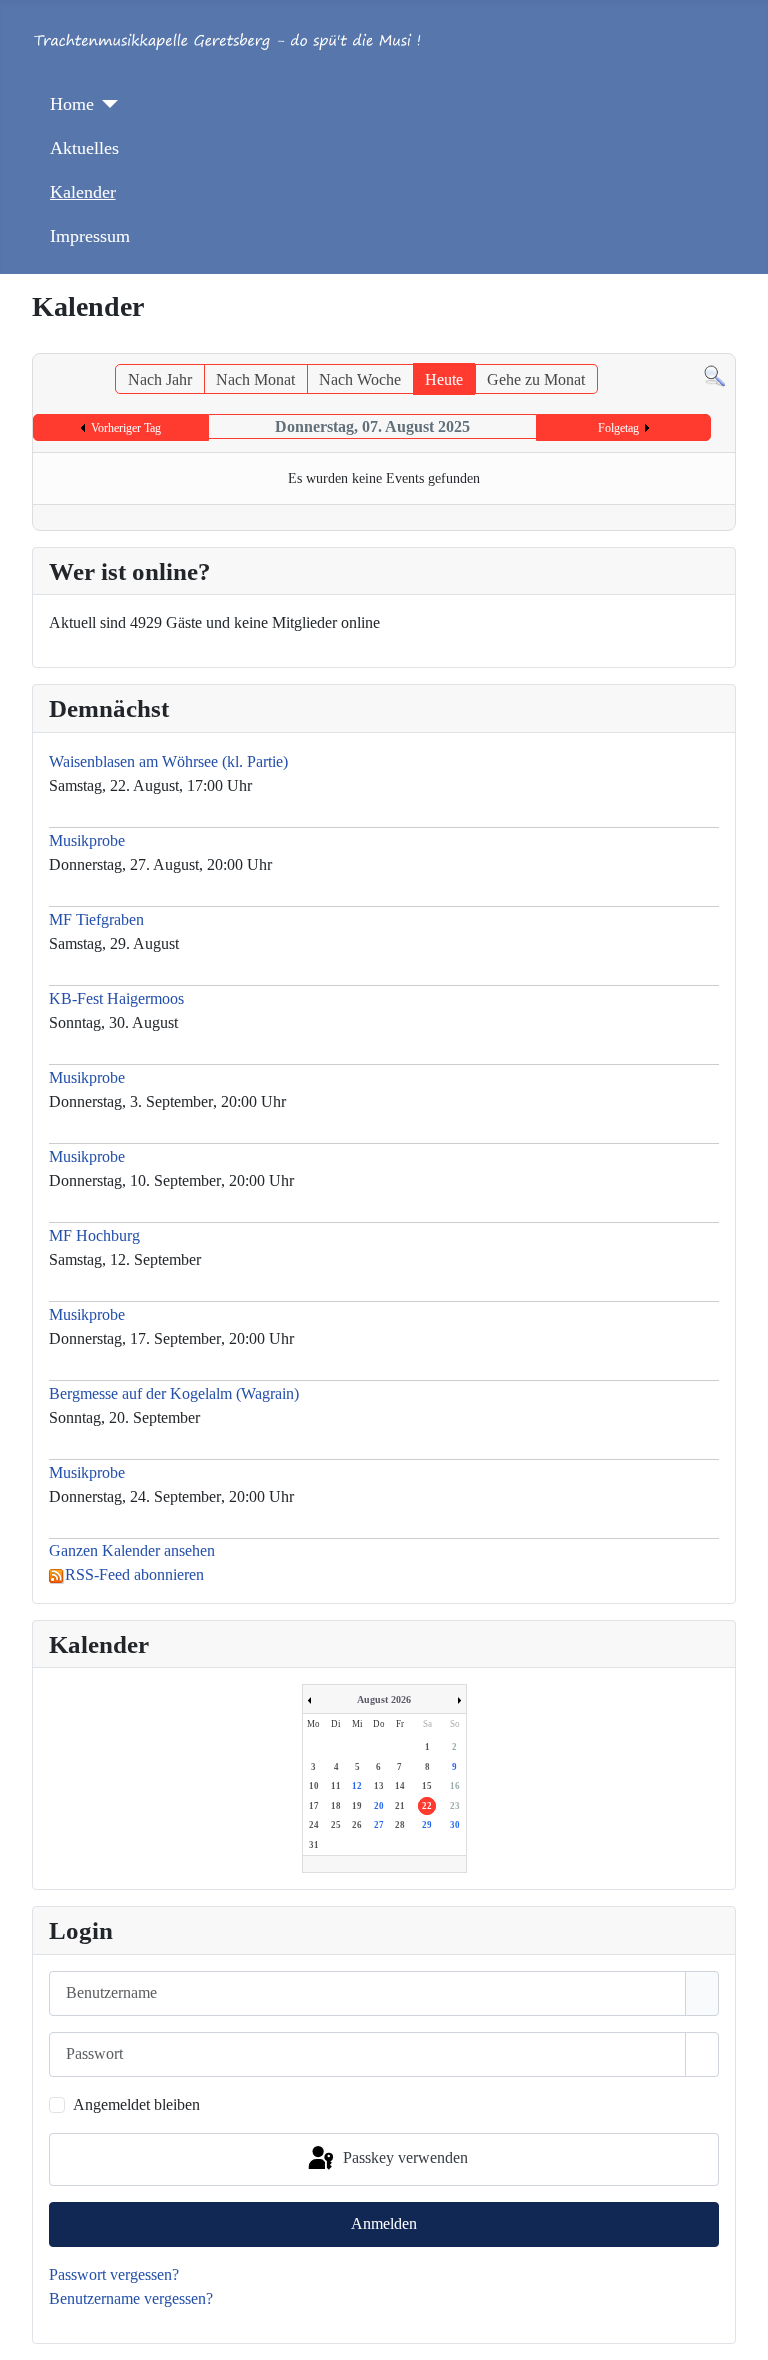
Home (72, 104)
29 (427, 1825)
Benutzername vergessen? (131, 2298)
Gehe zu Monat (536, 379)
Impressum (90, 236)
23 (455, 1806)
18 (336, 1806)
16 (455, 1786)
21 (400, 1806)
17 (314, 1806)
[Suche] (714, 375)
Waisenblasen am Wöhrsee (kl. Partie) (168, 761)
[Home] (106, 104)
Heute (444, 379)
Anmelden (384, 2223)
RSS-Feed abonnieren (134, 1574)
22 (427, 1806)
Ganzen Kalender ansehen (132, 1550)
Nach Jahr (160, 379)
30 (455, 1825)
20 (379, 1806)
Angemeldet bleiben (136, 2104)
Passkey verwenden (403, 2157)
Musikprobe (89, 840)
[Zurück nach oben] (743, 2335)
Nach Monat (255, 379)
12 (357, 1786)
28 (400, 1825)
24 (314, 1825)
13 (379, 1786)
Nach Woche (360, 379)
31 (314, 1845)
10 (314, 1786)
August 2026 (384, 1699)
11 (336, 1786)
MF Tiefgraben (96, 919)
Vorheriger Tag (126, 428)
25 (336, 1825)
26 (357, 1825)
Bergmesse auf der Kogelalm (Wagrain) (174, 1393)
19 (357, 1806)
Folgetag (618, 428)
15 (427, 1786)
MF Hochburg (94, 1235)
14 (400, 1786)
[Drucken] (729, 343)
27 (379, 1825)
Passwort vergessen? (114, 2274)
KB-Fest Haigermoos (116, 998)
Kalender (83, 192)
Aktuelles (84, 148)
